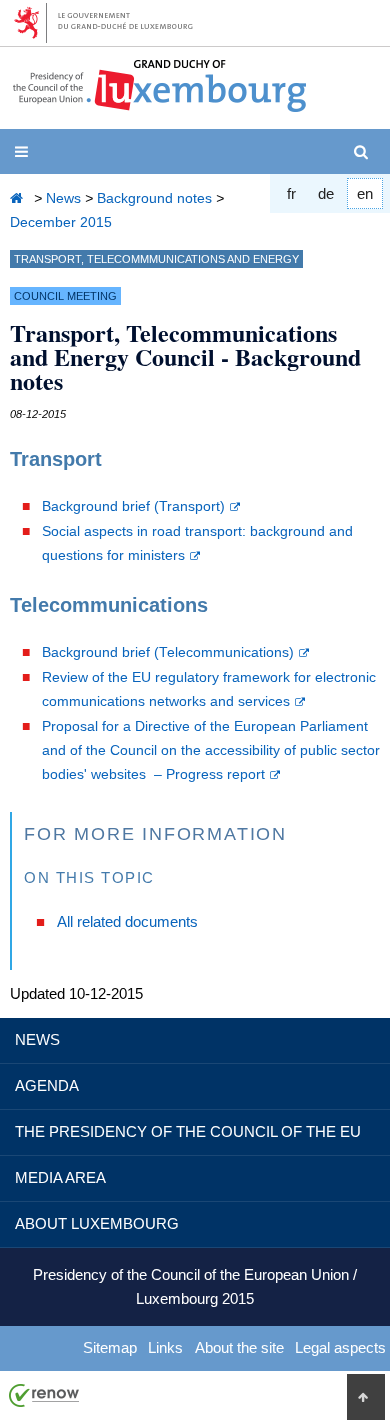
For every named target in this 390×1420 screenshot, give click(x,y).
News (63, 198)
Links (165, 1347)
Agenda (47, 1085)
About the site (239, 1347)
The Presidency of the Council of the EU (188, 1131)
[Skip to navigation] (25, 152)
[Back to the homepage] (20, 198)
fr (291, 193)
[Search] (365, 152)
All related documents (127, 921)
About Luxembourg (97, 1223)
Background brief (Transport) (133, 506)
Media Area (60, 1177)
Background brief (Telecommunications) (168, 652)
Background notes (154, 198)
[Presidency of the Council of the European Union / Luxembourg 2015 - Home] (159, 104)
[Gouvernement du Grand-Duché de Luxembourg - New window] (110, 23)
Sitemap (110, 1347)
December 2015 (61, 222)
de (326, 193)
